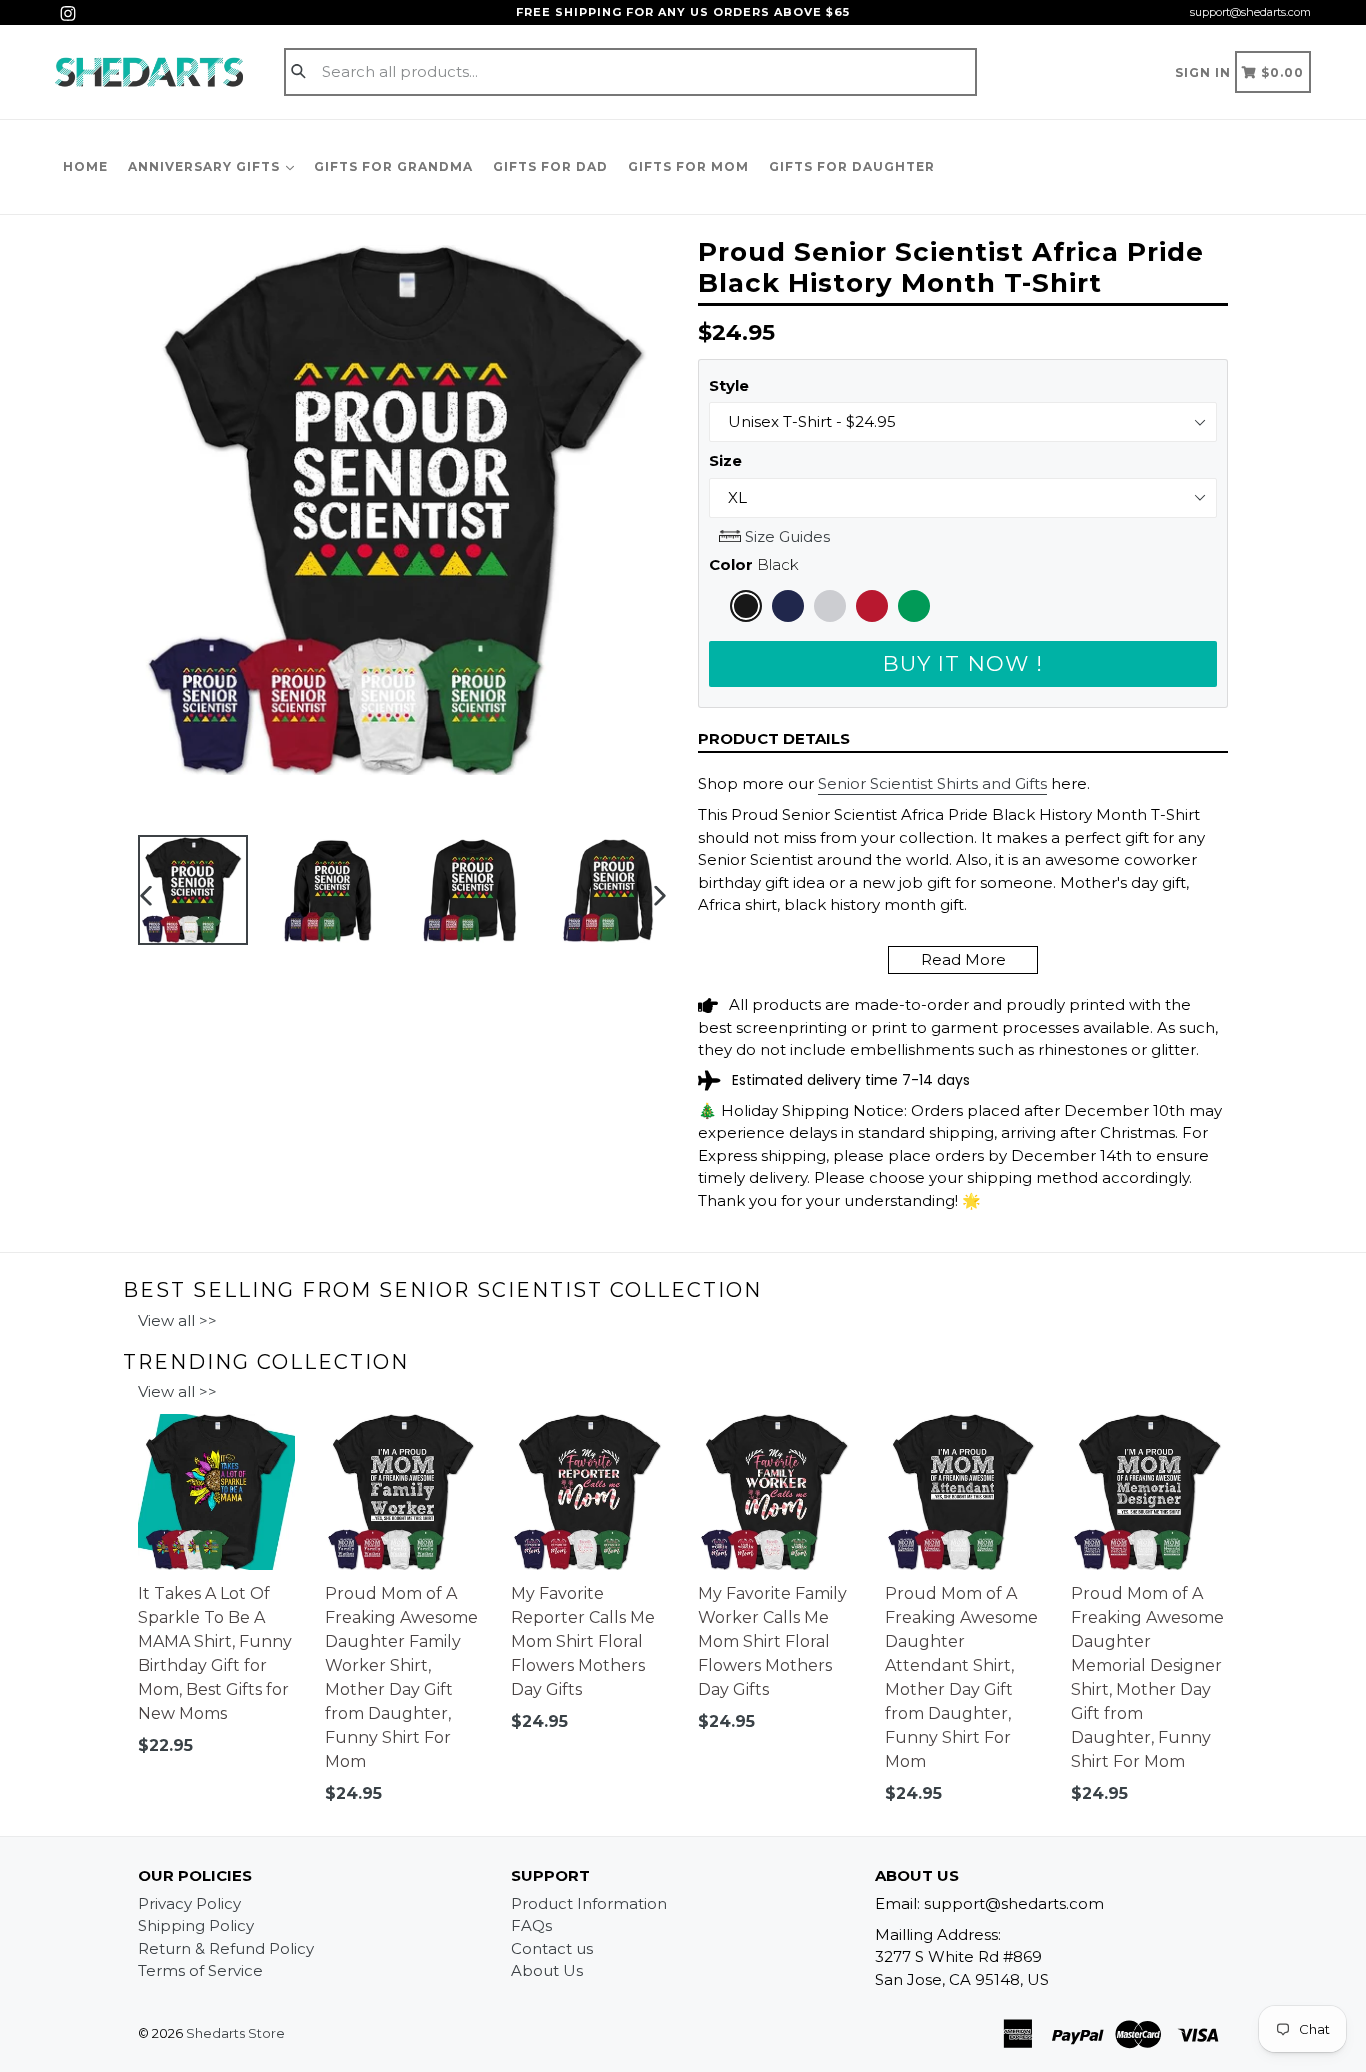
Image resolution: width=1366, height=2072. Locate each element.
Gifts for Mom (688, 166)
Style (729, 385)
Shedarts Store (235, 2033)
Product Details (774, 738)
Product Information (589, 1903)
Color (754, 564)
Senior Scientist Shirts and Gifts (932, 783)
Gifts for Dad (550, 166)
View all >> (177, 1320)
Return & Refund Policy (226, 1948)
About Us (547, 1970)
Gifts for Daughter (852, 166)
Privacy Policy (189, 1903)
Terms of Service (200, 1970)
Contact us (552, 1948)
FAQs (531, 1925)
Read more (963, 959)
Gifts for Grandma (393, 166)
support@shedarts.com (1250, 12)
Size (725, 460)
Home (85, 166)
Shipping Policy (196, 1925)
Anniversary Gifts (206, 166)
